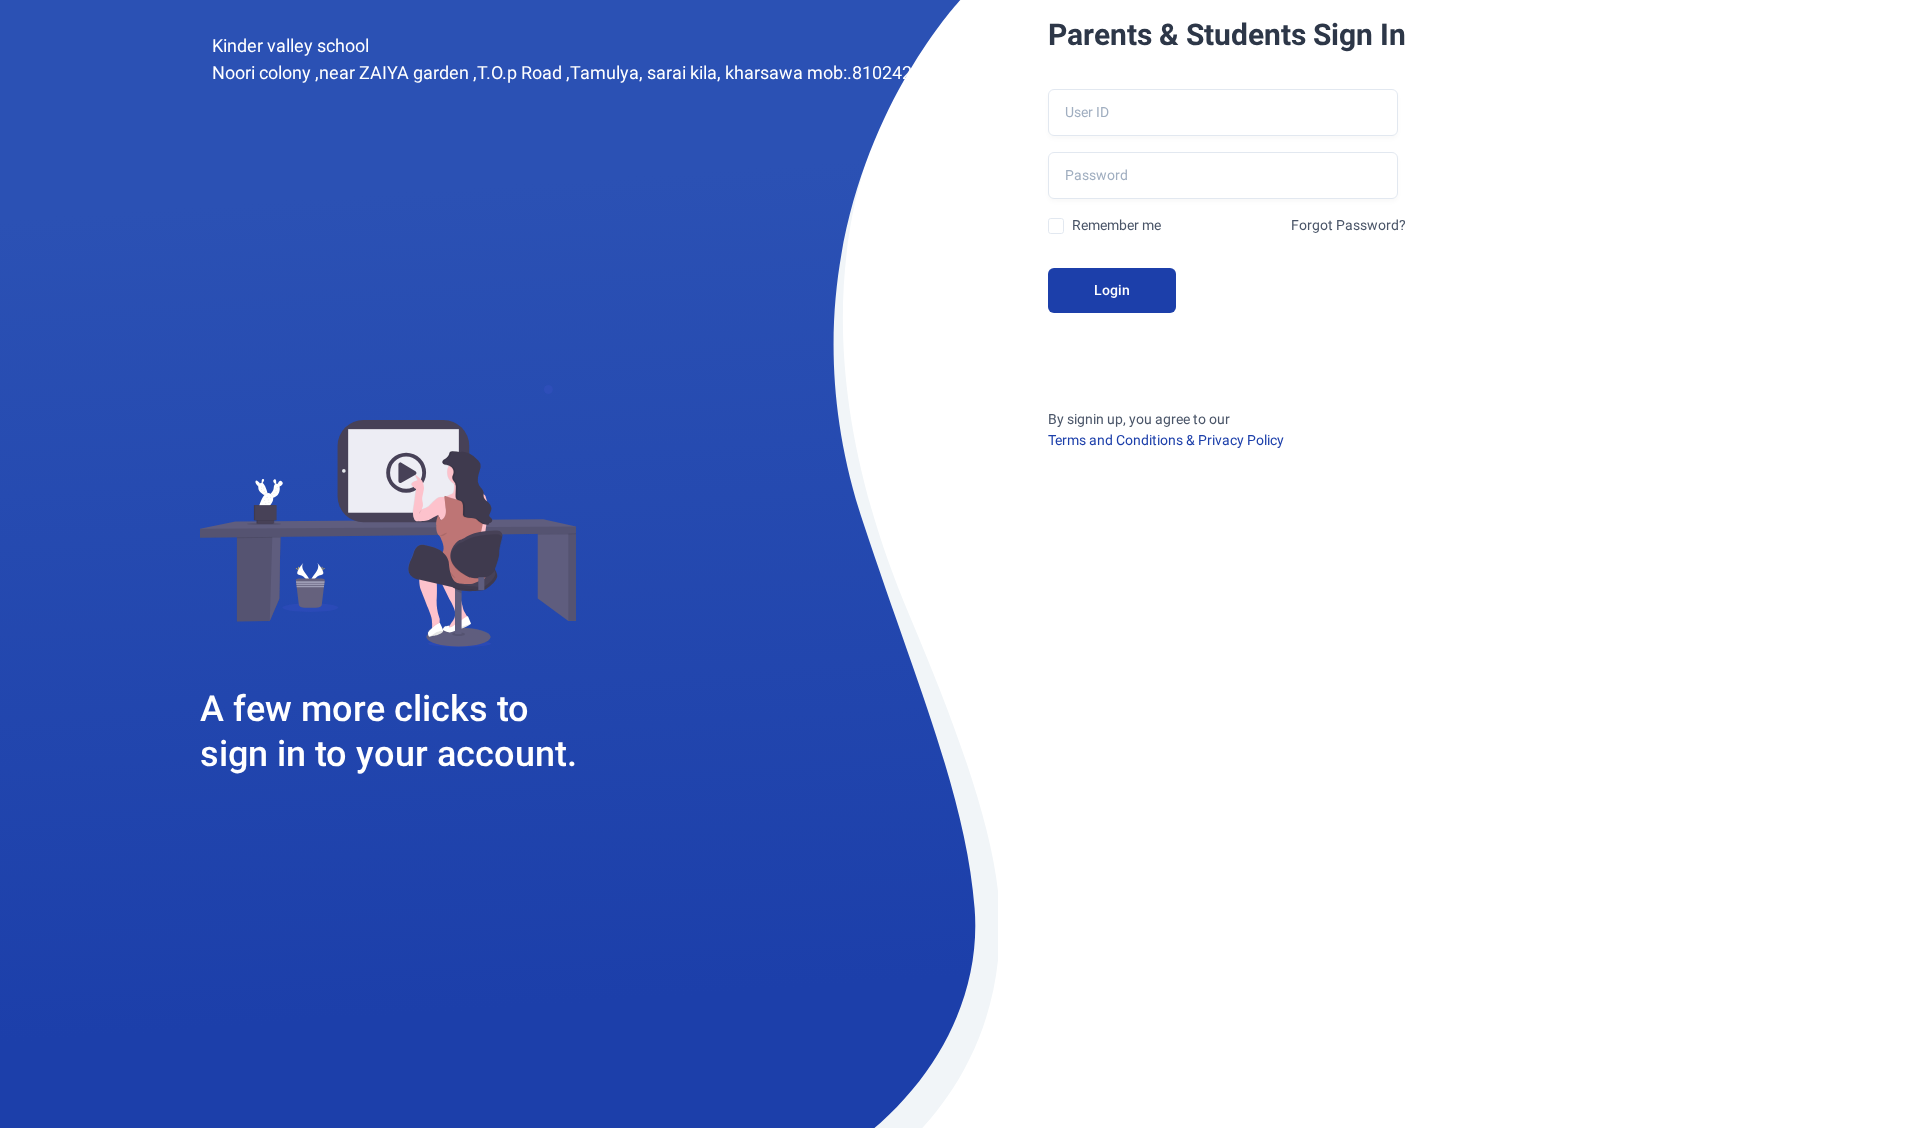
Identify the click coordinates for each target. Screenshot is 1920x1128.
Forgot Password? (1348, 225)
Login (1112, 290)
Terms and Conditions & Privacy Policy (1166, 440)
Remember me (1116, 225)
